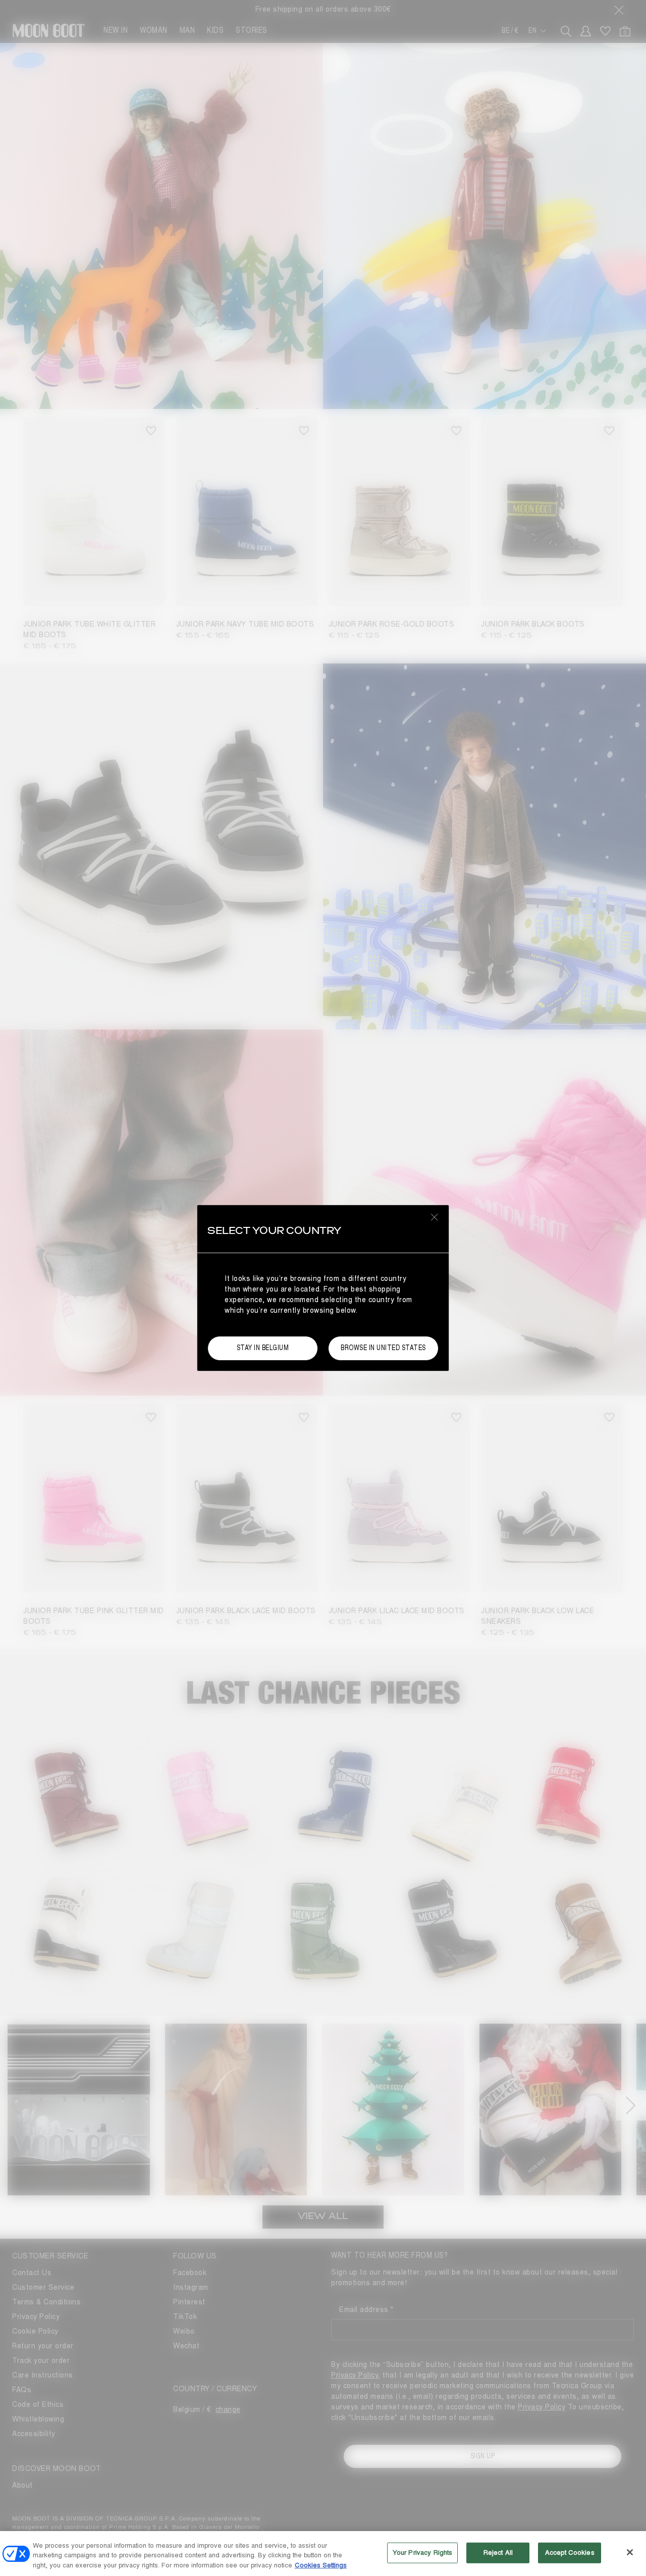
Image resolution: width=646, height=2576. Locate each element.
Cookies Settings (321, 2565)
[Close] (630, 2552)
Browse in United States (383, 1348)
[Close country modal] (435, 1217)
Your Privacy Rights (422, 2552)
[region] (323, 2554)
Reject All (498, 2552)
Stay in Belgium (263, 1348)
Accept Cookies (570, 2552)
